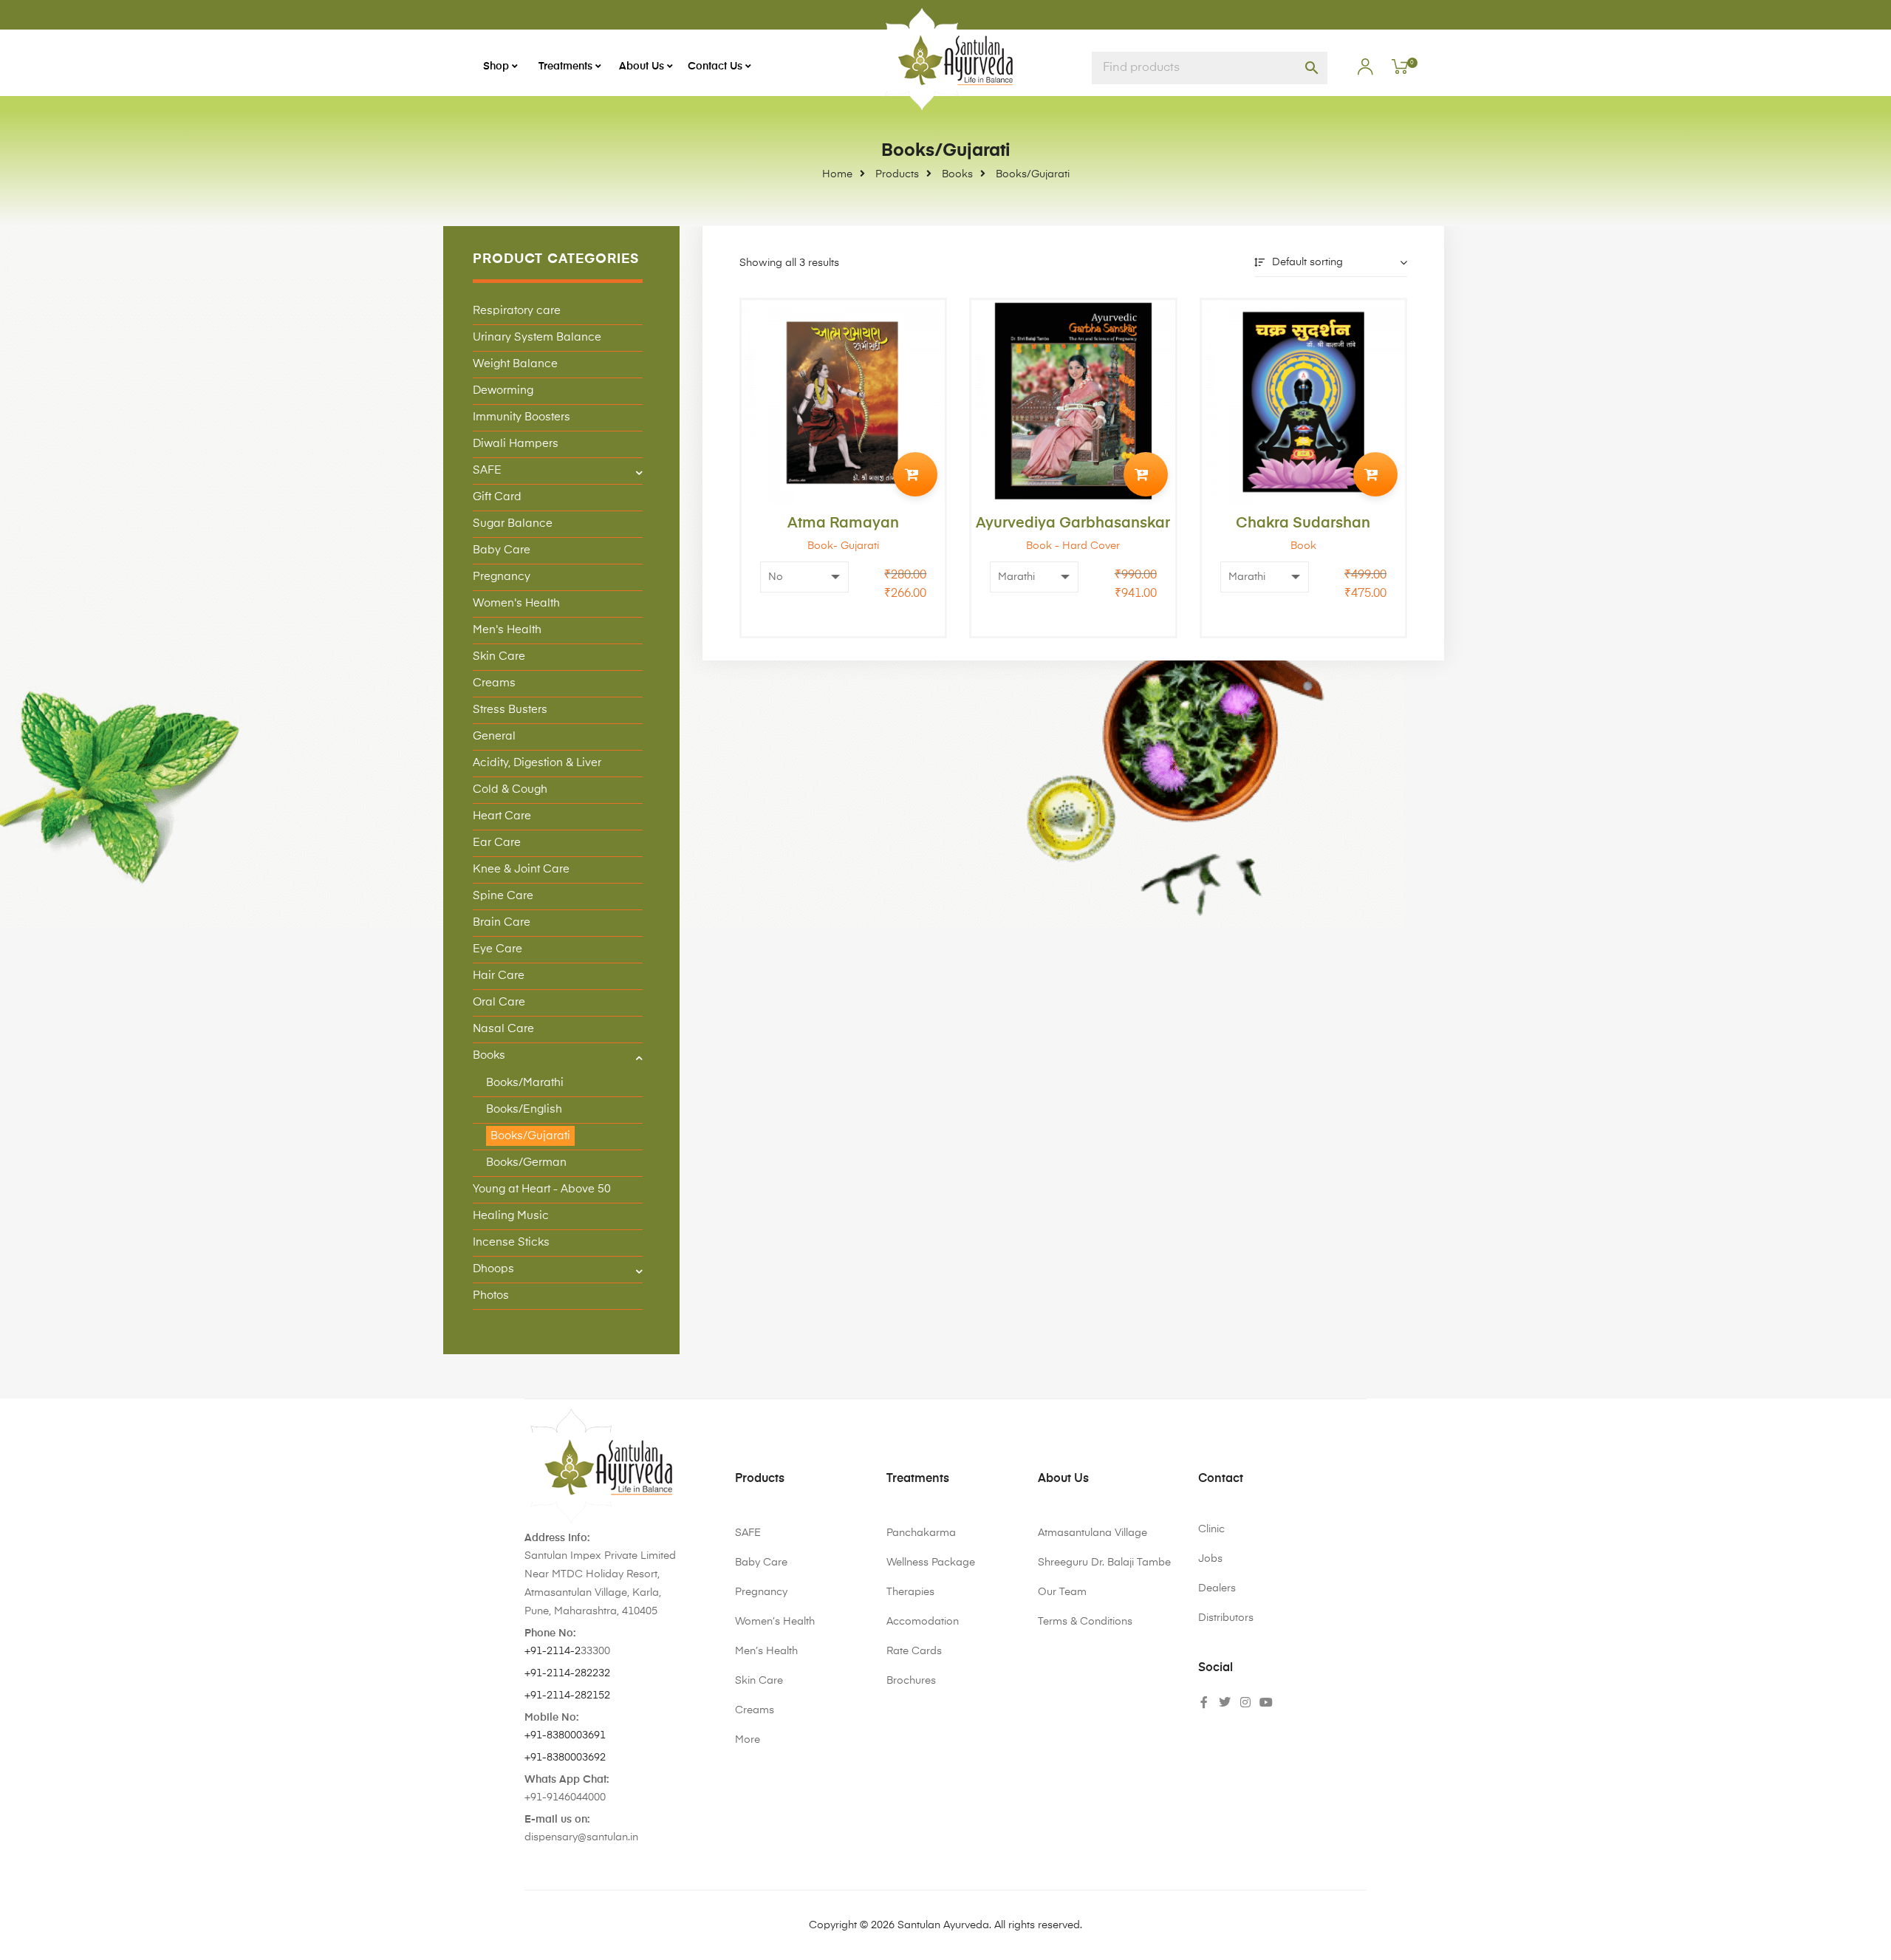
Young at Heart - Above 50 (542, 1189)
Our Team (1062, 1592)
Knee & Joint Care (521, 869)
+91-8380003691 (565, 1735)
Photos (491, 1295)
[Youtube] (1266, 1702)
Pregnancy (502, 577)
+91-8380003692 (565, 1758)
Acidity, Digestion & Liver (537, 763)
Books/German (526, 1162)
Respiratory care (517, 311)
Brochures (911, 1681)
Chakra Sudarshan (1303, 523)
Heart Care (502, 816)
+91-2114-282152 (567, 1696)
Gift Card (497, 497)
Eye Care (497, 949)
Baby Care (502, 550)
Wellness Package (931, 1563)
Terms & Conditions (1085, 1622)
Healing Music (511, 1216)
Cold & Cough (510, 789)
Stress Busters (510, 710)
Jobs (1210, 1559)
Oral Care (499, 1002)
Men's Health (507, 630)
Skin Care (499, 656)
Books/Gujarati (530, 1136)
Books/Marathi (525, 1083)
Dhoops (493, 1269)
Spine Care (503, 896)
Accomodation (923, 1622)
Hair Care (499, 976)
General (494, 736)
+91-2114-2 (553, 1651)
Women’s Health (775, 1622)
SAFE (487, 470)
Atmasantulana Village (1092, 1533)
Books (489, 1055)
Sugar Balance (513, 523)
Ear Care (497, 843)
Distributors (1226, 1618)
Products (760, 1479)
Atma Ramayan (843, 523)
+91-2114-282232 (567, 1673)
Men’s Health (766, 1651)
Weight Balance (515, 364)
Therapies (910, 1592)
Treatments (918, 1479)
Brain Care (502, 922)
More (748, 1740)
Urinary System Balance (537, 337)
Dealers (1217, 1588)
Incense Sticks (511, 1242)
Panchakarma (921, 1533)
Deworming (503, 390)
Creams (494, 683)
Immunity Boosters (522, 417)
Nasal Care (503, 1029)
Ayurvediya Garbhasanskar (1073, 523)
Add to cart (915, 474)
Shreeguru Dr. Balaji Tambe (1104, 1563)
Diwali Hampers (516, 444)
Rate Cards (914, 1651)
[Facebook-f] (1204, 1702)
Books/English (524, 1109)
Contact (1221, 1479)
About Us (1063, 1479)
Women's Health (516, 603)
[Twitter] (1225, 1702)
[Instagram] (1245, 1702)
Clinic (1211, 1529)
